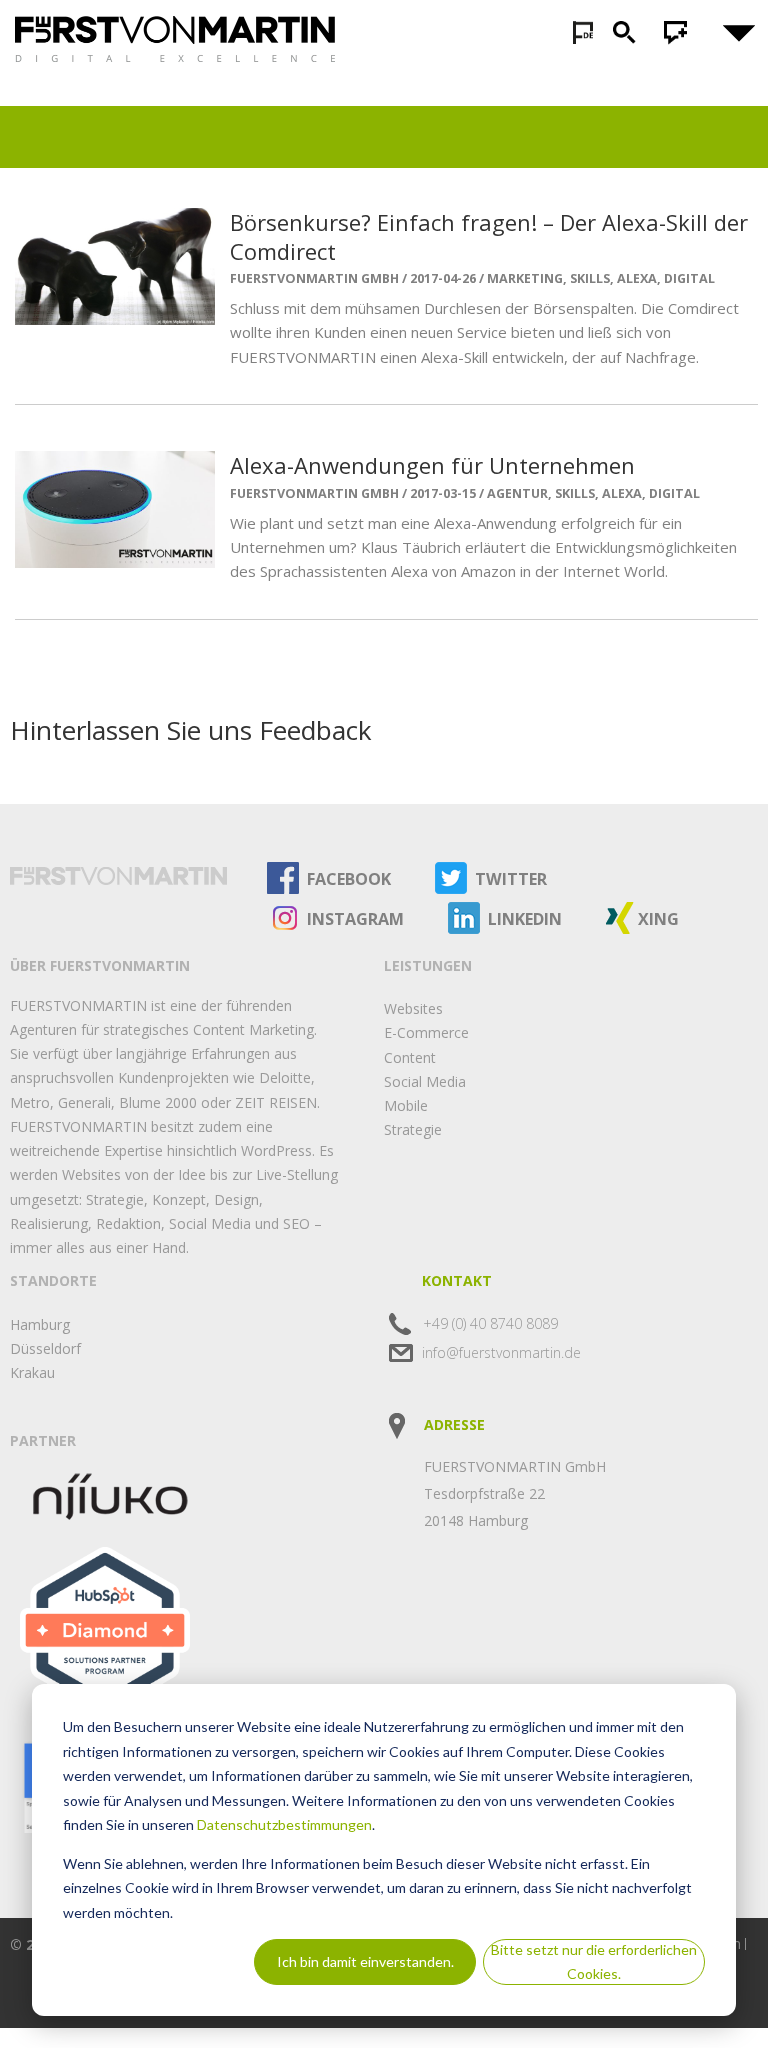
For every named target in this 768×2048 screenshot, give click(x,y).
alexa (637, 278)
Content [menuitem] (410, 1057)
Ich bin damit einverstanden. (365, 1961)
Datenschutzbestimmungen (284, 1824)
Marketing (525, 278)
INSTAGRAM (355, 919)
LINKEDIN (525, 919)
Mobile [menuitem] (406, 1105)
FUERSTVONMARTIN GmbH (314, 279)
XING (658, 919)
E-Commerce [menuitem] (426, 1032)
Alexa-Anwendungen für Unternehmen (432, 465)
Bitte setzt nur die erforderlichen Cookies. (594, 1962)
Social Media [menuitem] (425, 1081)
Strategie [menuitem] (413, 1129)
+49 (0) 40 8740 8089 (490, 1323)
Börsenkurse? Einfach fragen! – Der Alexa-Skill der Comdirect (489, 236)
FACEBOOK (349, 879)
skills (590, 278)
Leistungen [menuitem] (428, 965)
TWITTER (511, 879)
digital (689, 278)
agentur (517, 493)
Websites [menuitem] (413, 1008)
